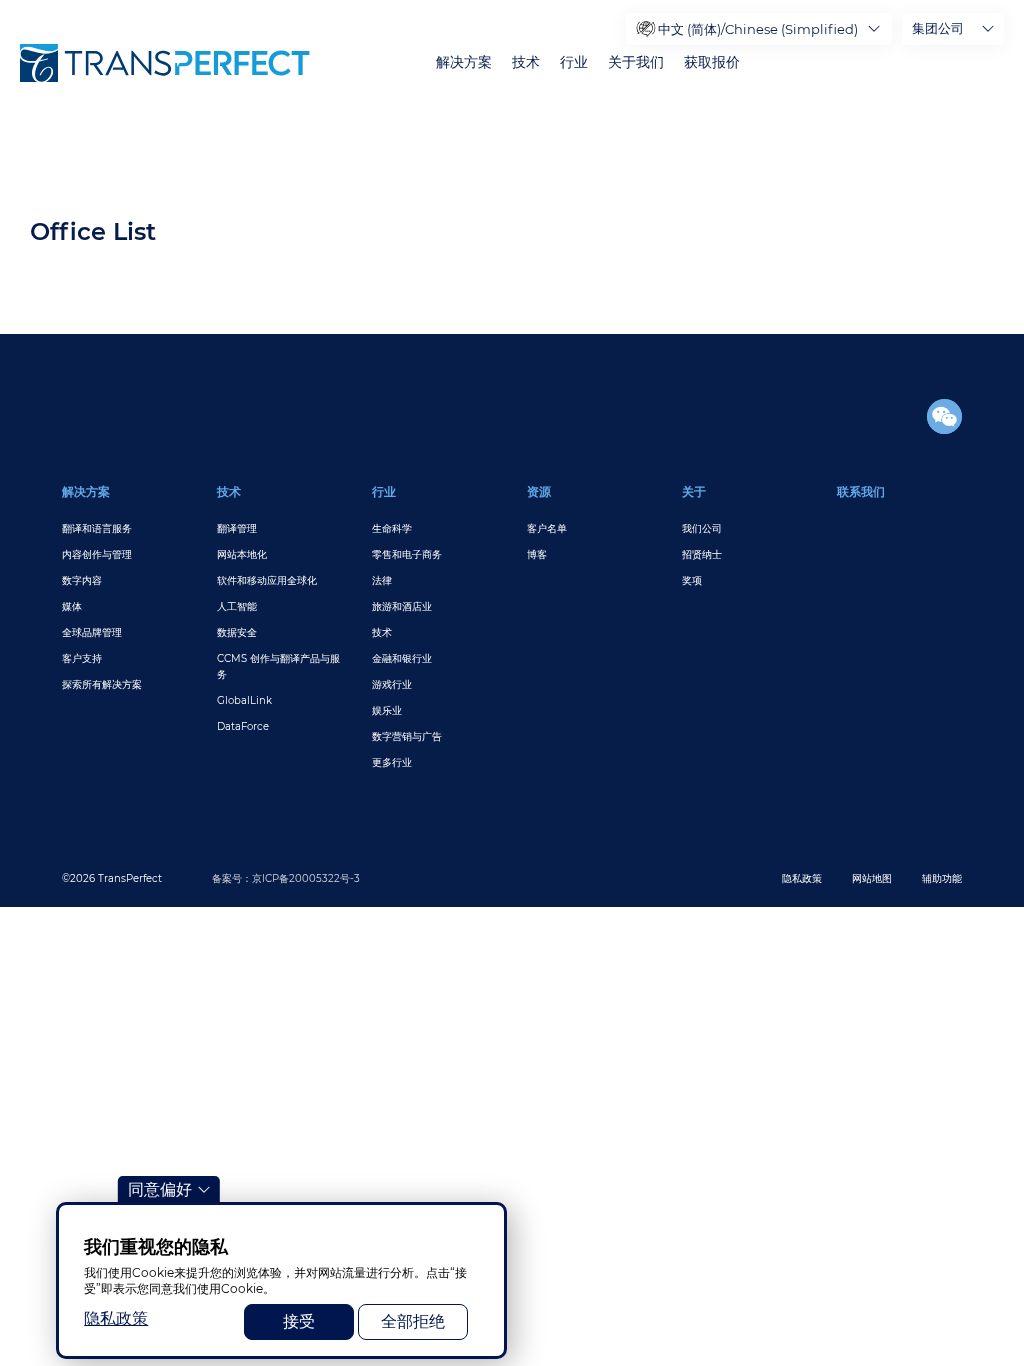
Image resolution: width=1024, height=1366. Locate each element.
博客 (537, 554)
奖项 (692, 580)
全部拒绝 (413, 1321)
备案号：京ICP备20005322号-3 (286, 878)
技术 (526, 62)
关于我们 (636, 62)
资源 (539, 491)
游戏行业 (392, 684)
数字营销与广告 (407, 736)
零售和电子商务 (407, 554)
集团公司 (938, 28)
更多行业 (392, 762)
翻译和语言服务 (97, 528)
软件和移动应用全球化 (267, 580)
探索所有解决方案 (102, 684)
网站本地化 (242, 554)
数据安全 (237, 632)
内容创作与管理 (97, 554)
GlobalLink (244, 700)
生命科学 (392, 528)
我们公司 (702, 528)
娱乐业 (387, 710)
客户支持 (82, 658)
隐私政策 (802, 878)
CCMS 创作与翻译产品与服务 (278, 666)
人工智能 (237, 606)
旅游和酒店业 (402, 606)
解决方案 (464, 62)
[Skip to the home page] (165, 63)
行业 (574, 62)
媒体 (72, 606)
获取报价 (712, 62)
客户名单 (547, 528)
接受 (299, 1321)
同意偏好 (160, 1189)
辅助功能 (942, 878)
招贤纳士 (702, 554)
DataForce (243, 726)
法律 (382, 580)
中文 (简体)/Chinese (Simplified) (758, 29)
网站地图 (872, 878)
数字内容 (82, 580)
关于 (694, 491)
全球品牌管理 (92, 632)
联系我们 (861, 491)
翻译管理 (237, 528)
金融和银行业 (402, 658)
